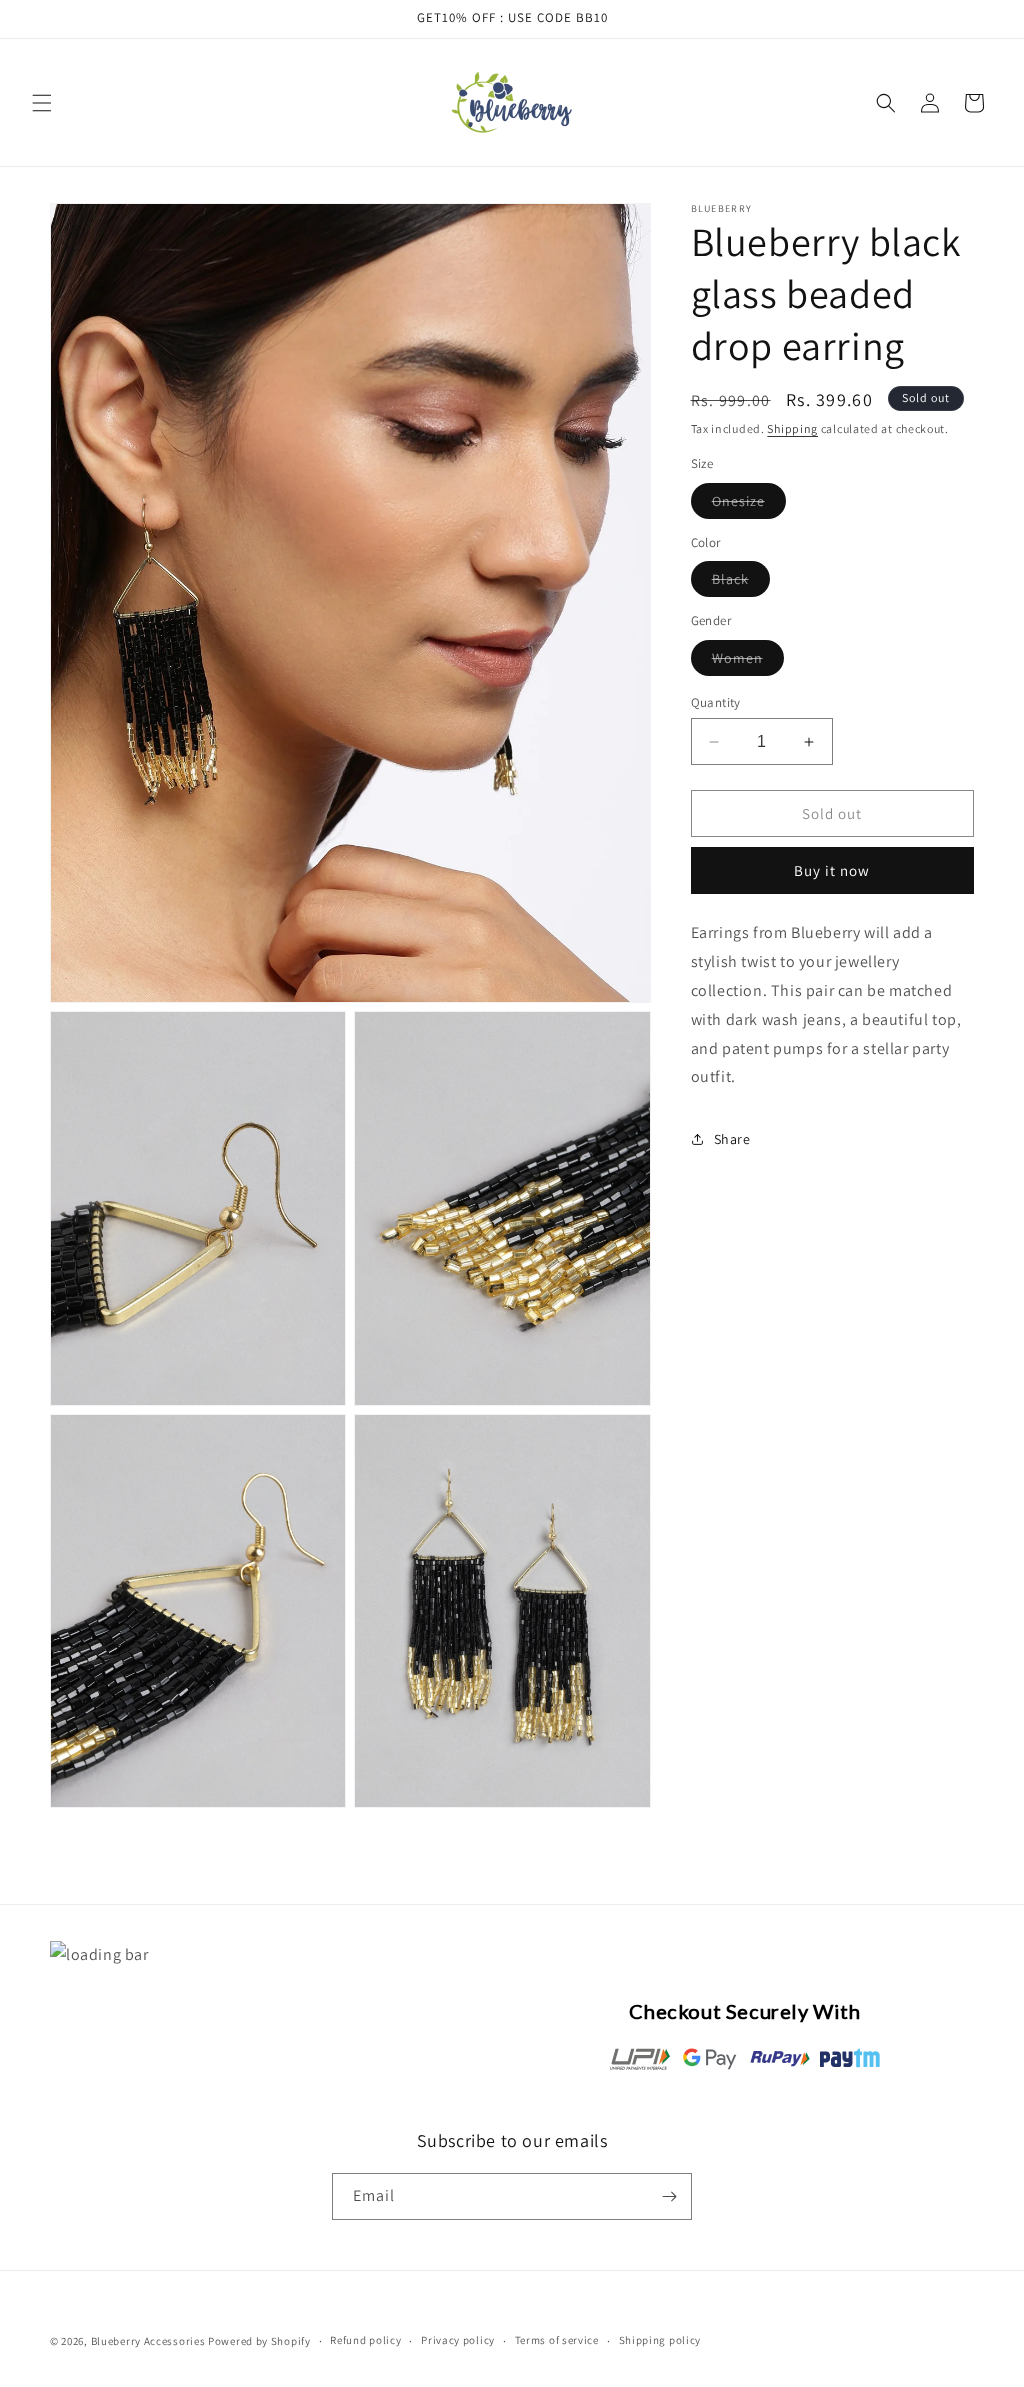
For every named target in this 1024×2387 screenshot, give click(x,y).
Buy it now (832, 870)
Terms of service (557, 2340)
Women (748, 662)
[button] (42, 103)
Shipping (792, 428)
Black (741, 583)
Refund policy (365, 2340)
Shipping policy (660, 2340)
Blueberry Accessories (148, 2341)
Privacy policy (458, 2340)
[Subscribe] (669, 2196)
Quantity (716, 702)
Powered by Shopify (259, 2341)
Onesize (749, 505)
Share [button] (732, 1139)
